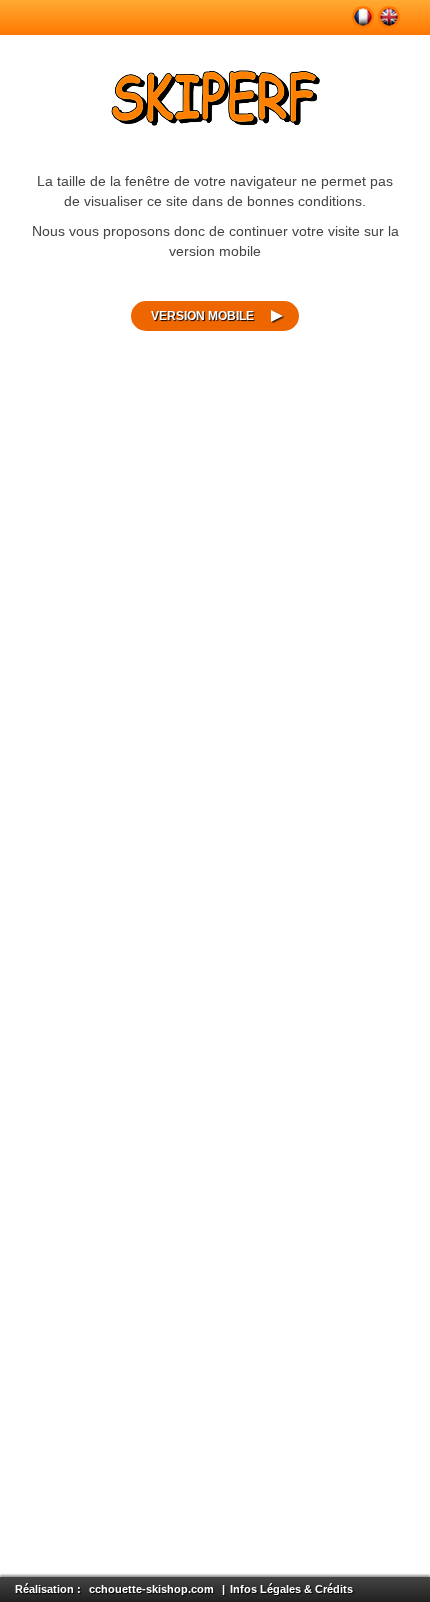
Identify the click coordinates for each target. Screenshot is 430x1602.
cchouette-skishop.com (151, 1589)
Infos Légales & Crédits (291, 1589)
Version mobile (202, 316)
